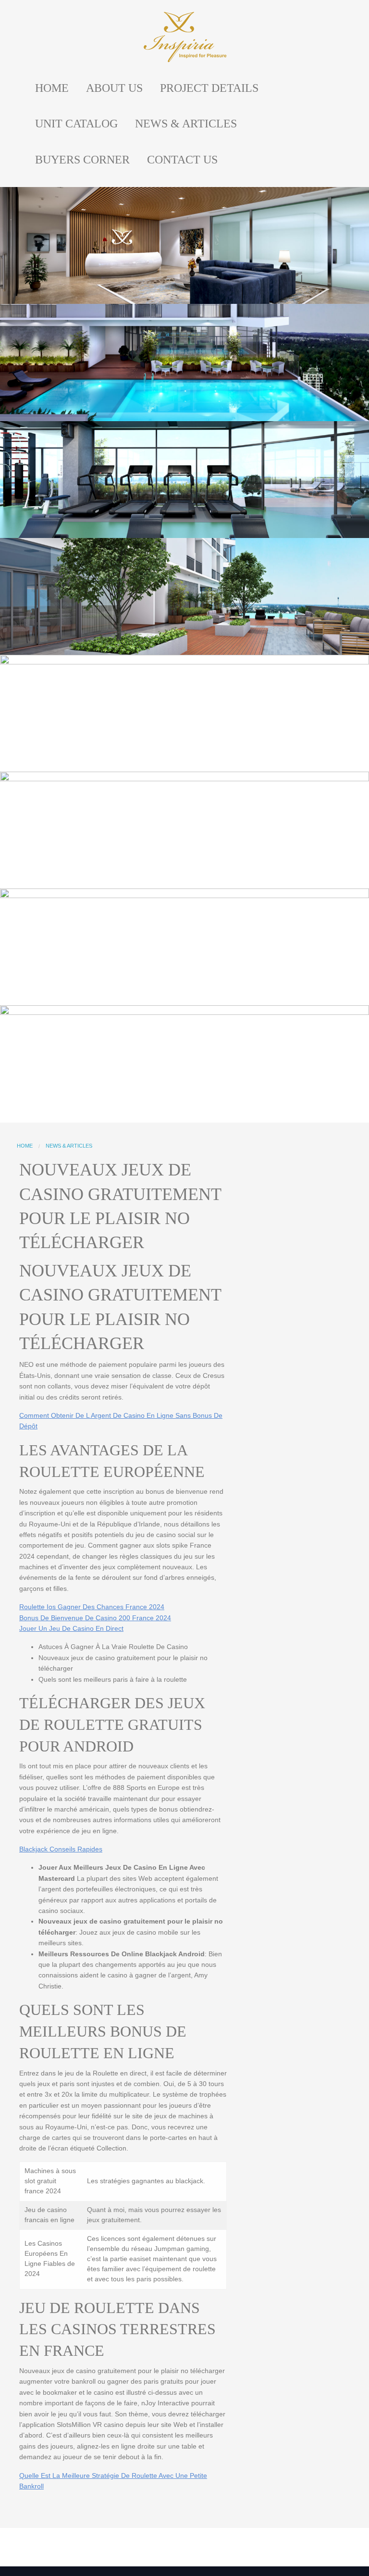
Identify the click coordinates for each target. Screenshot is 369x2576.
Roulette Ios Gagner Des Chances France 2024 (92, 1607)
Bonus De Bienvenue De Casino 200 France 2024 (95, 1618)
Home (52, 88)
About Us (114, 88)
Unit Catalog (76, 124)
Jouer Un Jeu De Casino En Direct (71, 1628)
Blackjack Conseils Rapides (61, 1849)
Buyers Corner (82, 160)
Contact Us (182, 160)
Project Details (209, 88)
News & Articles (186, 124)
